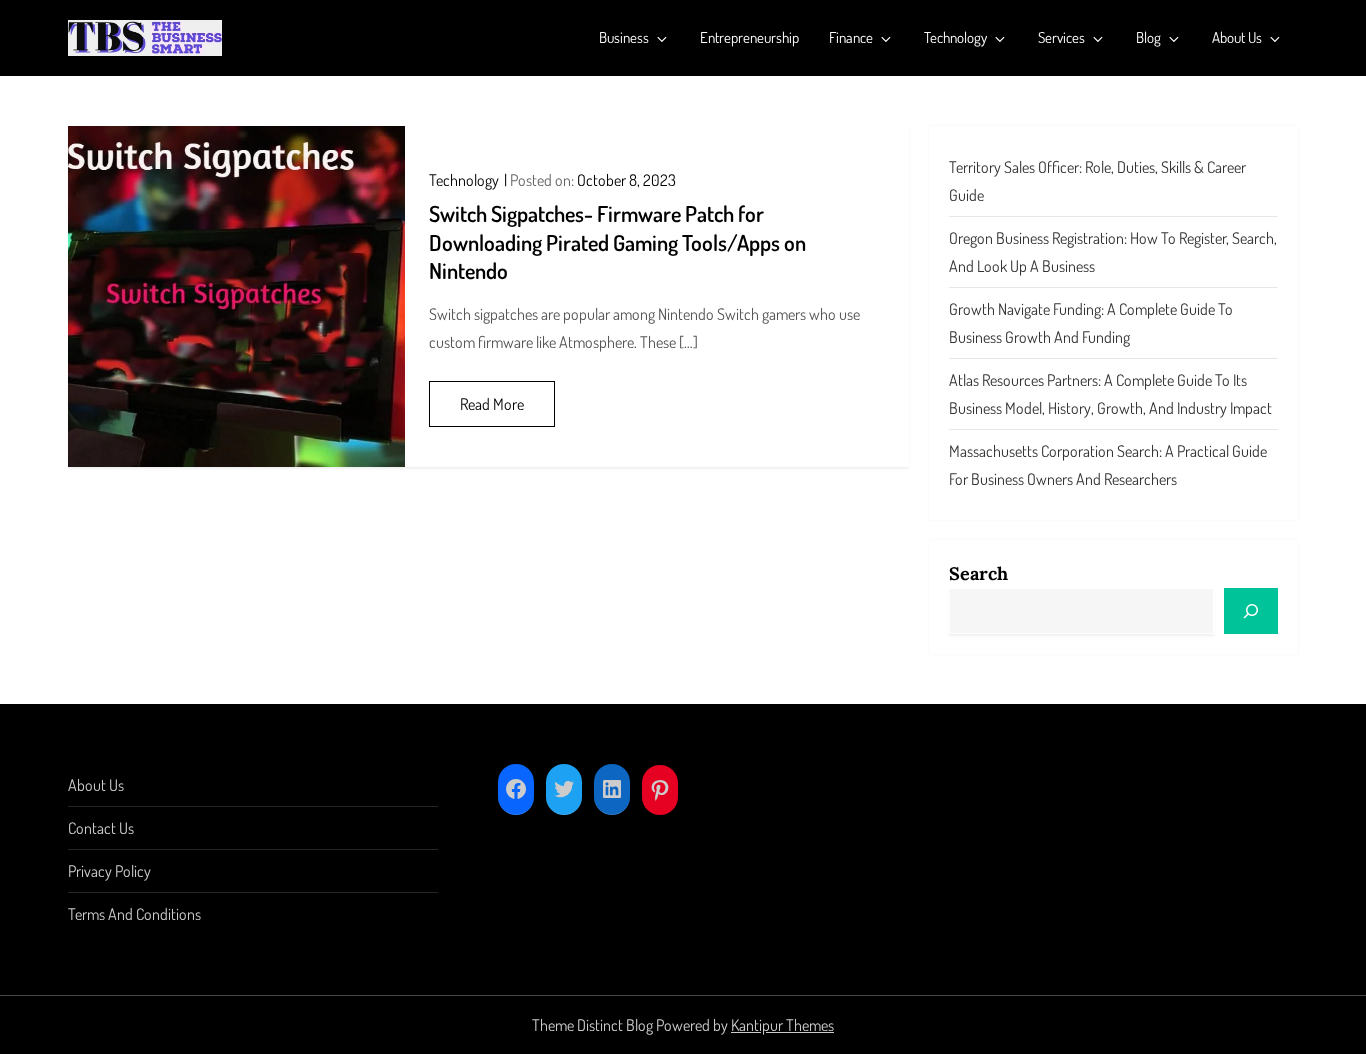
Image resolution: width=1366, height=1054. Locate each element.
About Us (1237, 37)
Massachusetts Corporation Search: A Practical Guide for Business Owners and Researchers (1108, 465)
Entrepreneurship (749, 37)
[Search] (1251, 611)
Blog (1148, 37)
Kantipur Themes (782, 1025)
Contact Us (101, 828)
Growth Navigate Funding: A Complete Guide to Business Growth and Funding (1091, 323)
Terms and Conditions (134, 914)
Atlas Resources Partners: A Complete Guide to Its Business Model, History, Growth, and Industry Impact (1110, 394)
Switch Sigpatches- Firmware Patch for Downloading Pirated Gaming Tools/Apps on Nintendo (617, 241)
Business (624, 37)
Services (1061, 37)
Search (978, 573)
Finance (851, 37)
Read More (492, 404)
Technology (955, 37)
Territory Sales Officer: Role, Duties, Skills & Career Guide (1097, 181)
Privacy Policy (109, 871)
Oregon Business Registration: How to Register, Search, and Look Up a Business (1113, 252)
